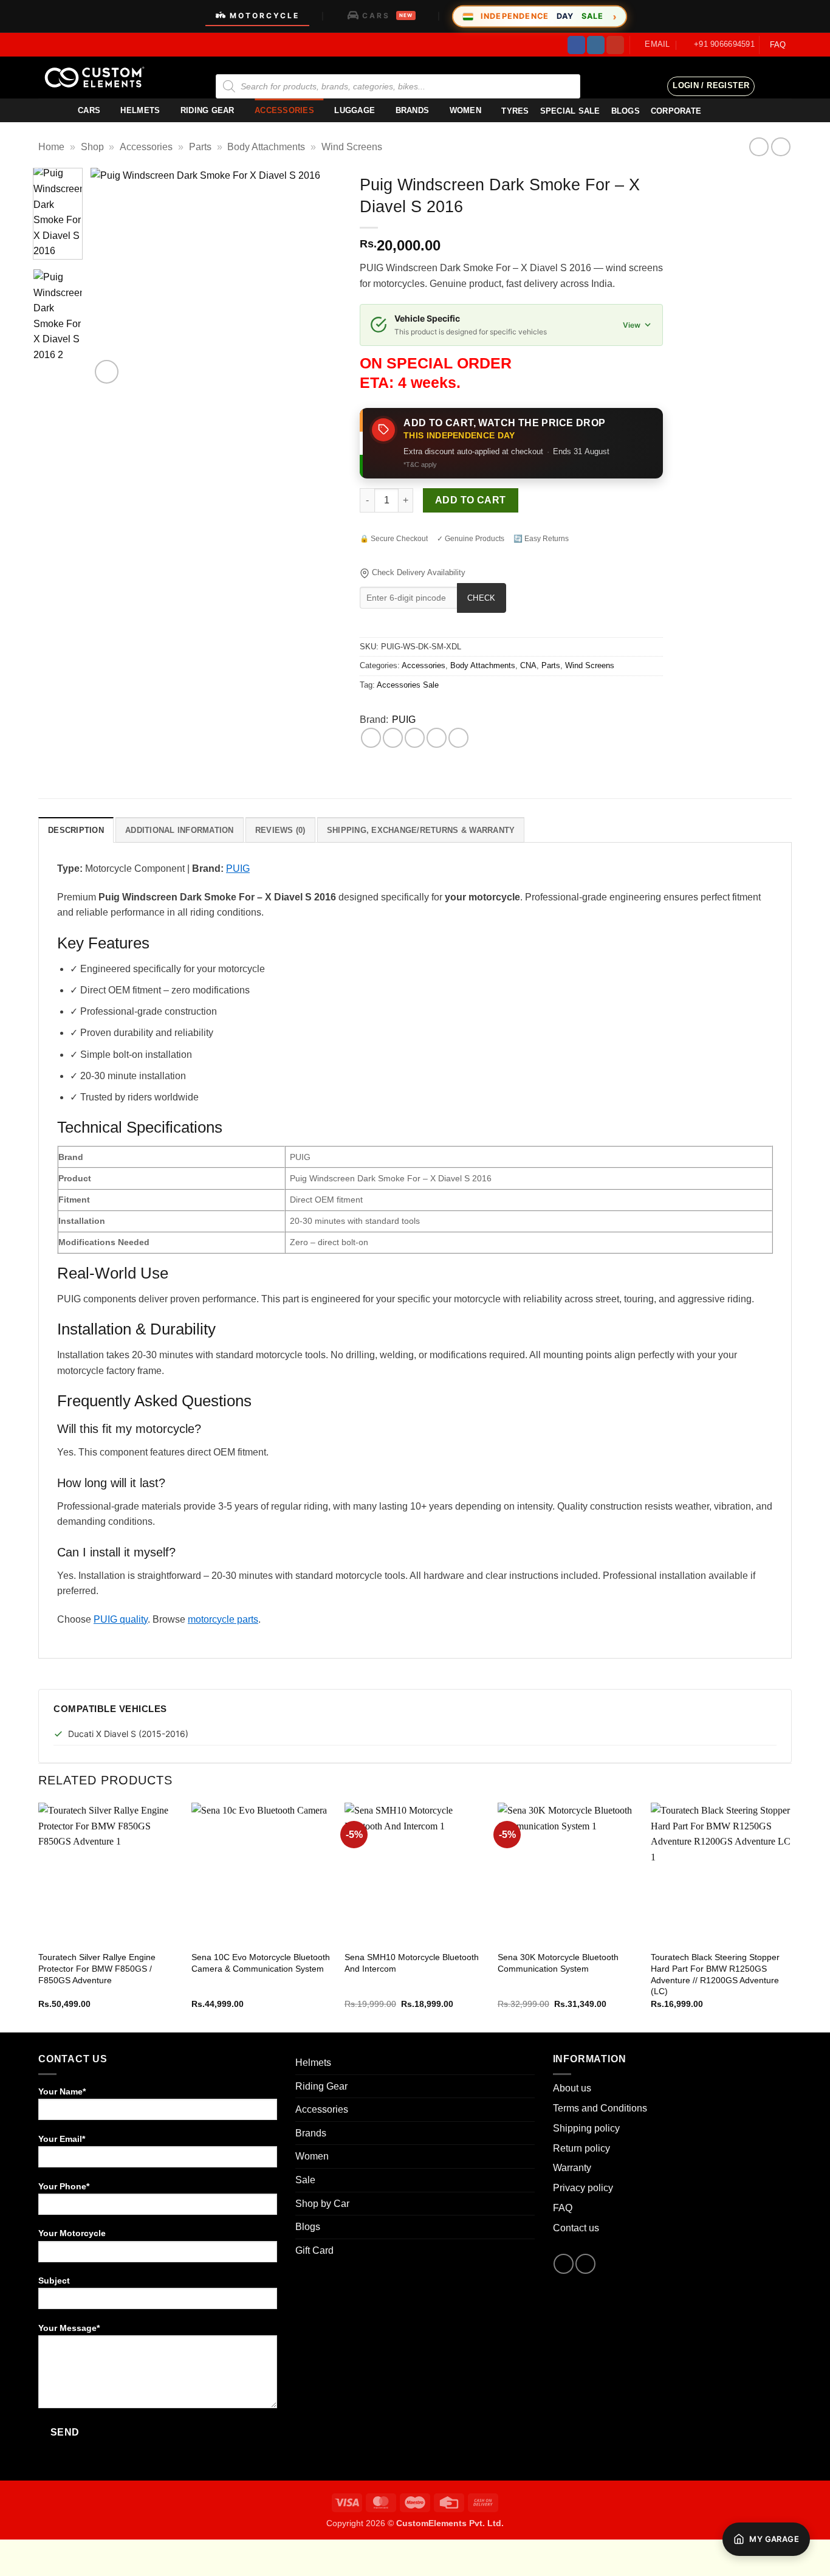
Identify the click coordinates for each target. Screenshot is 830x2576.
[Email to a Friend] (415, 738)
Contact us (576, 2228)
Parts (200, 147)
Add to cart (471, 500)
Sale (305, 2180)
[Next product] (759, 147)
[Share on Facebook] (371, 738)
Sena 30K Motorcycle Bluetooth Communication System (558, 1963)
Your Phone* (64, 2186)
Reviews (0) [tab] (280, 830)
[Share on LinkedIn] (458, 738)
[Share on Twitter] (393, 738)
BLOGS (626, 111)
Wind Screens (352, 147)
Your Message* (69, 2328)
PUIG (404, 720)
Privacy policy (583, 2188)
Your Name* (62, 2091)
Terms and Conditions (600, 2108)
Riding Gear (207, 110)
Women (465, 110)
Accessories (284, 110)
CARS (387, 16)
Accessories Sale (408, 685)
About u (570, 2088)
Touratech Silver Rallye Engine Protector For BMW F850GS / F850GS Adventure (97, 1968)
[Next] (321, 277)
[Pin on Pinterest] (437, 738)
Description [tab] (76, 830)
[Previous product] (780, 147)
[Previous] (111, 277)
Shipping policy (586, 2128)
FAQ (778, 45)
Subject (54, 2281)
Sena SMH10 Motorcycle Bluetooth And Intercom (412, 1963)
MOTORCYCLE (265, 16)
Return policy (581, 2148)
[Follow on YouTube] (615, 45)
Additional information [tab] (180, 830)
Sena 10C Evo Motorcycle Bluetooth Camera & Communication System (261, 1963)
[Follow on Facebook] (576, 45)
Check (482, 598)
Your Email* (62, 2139)
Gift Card (314, 2250)
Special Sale (570, 111)
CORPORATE (676, 111)
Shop (92, 147)
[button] (711, 86)
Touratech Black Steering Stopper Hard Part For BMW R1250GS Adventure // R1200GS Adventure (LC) (715, 1974)
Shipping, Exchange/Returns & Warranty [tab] (421, 830)
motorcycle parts (223, 1619)
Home (51, 147)
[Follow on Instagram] (596, 45)
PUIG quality (121, 1619)
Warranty (572, 2168)
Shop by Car (322, 2204)
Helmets (140, 110)
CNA (528, 665)
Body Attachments (266, 147)
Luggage (355, 110)
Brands (413, 110)
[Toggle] (527, 2063)
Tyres (515, 111)
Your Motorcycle (72, 2233)
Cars (89, 110)
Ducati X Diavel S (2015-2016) (128, 1734)
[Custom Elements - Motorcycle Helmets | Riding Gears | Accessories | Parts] (99, 78)
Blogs (308, 2227)
